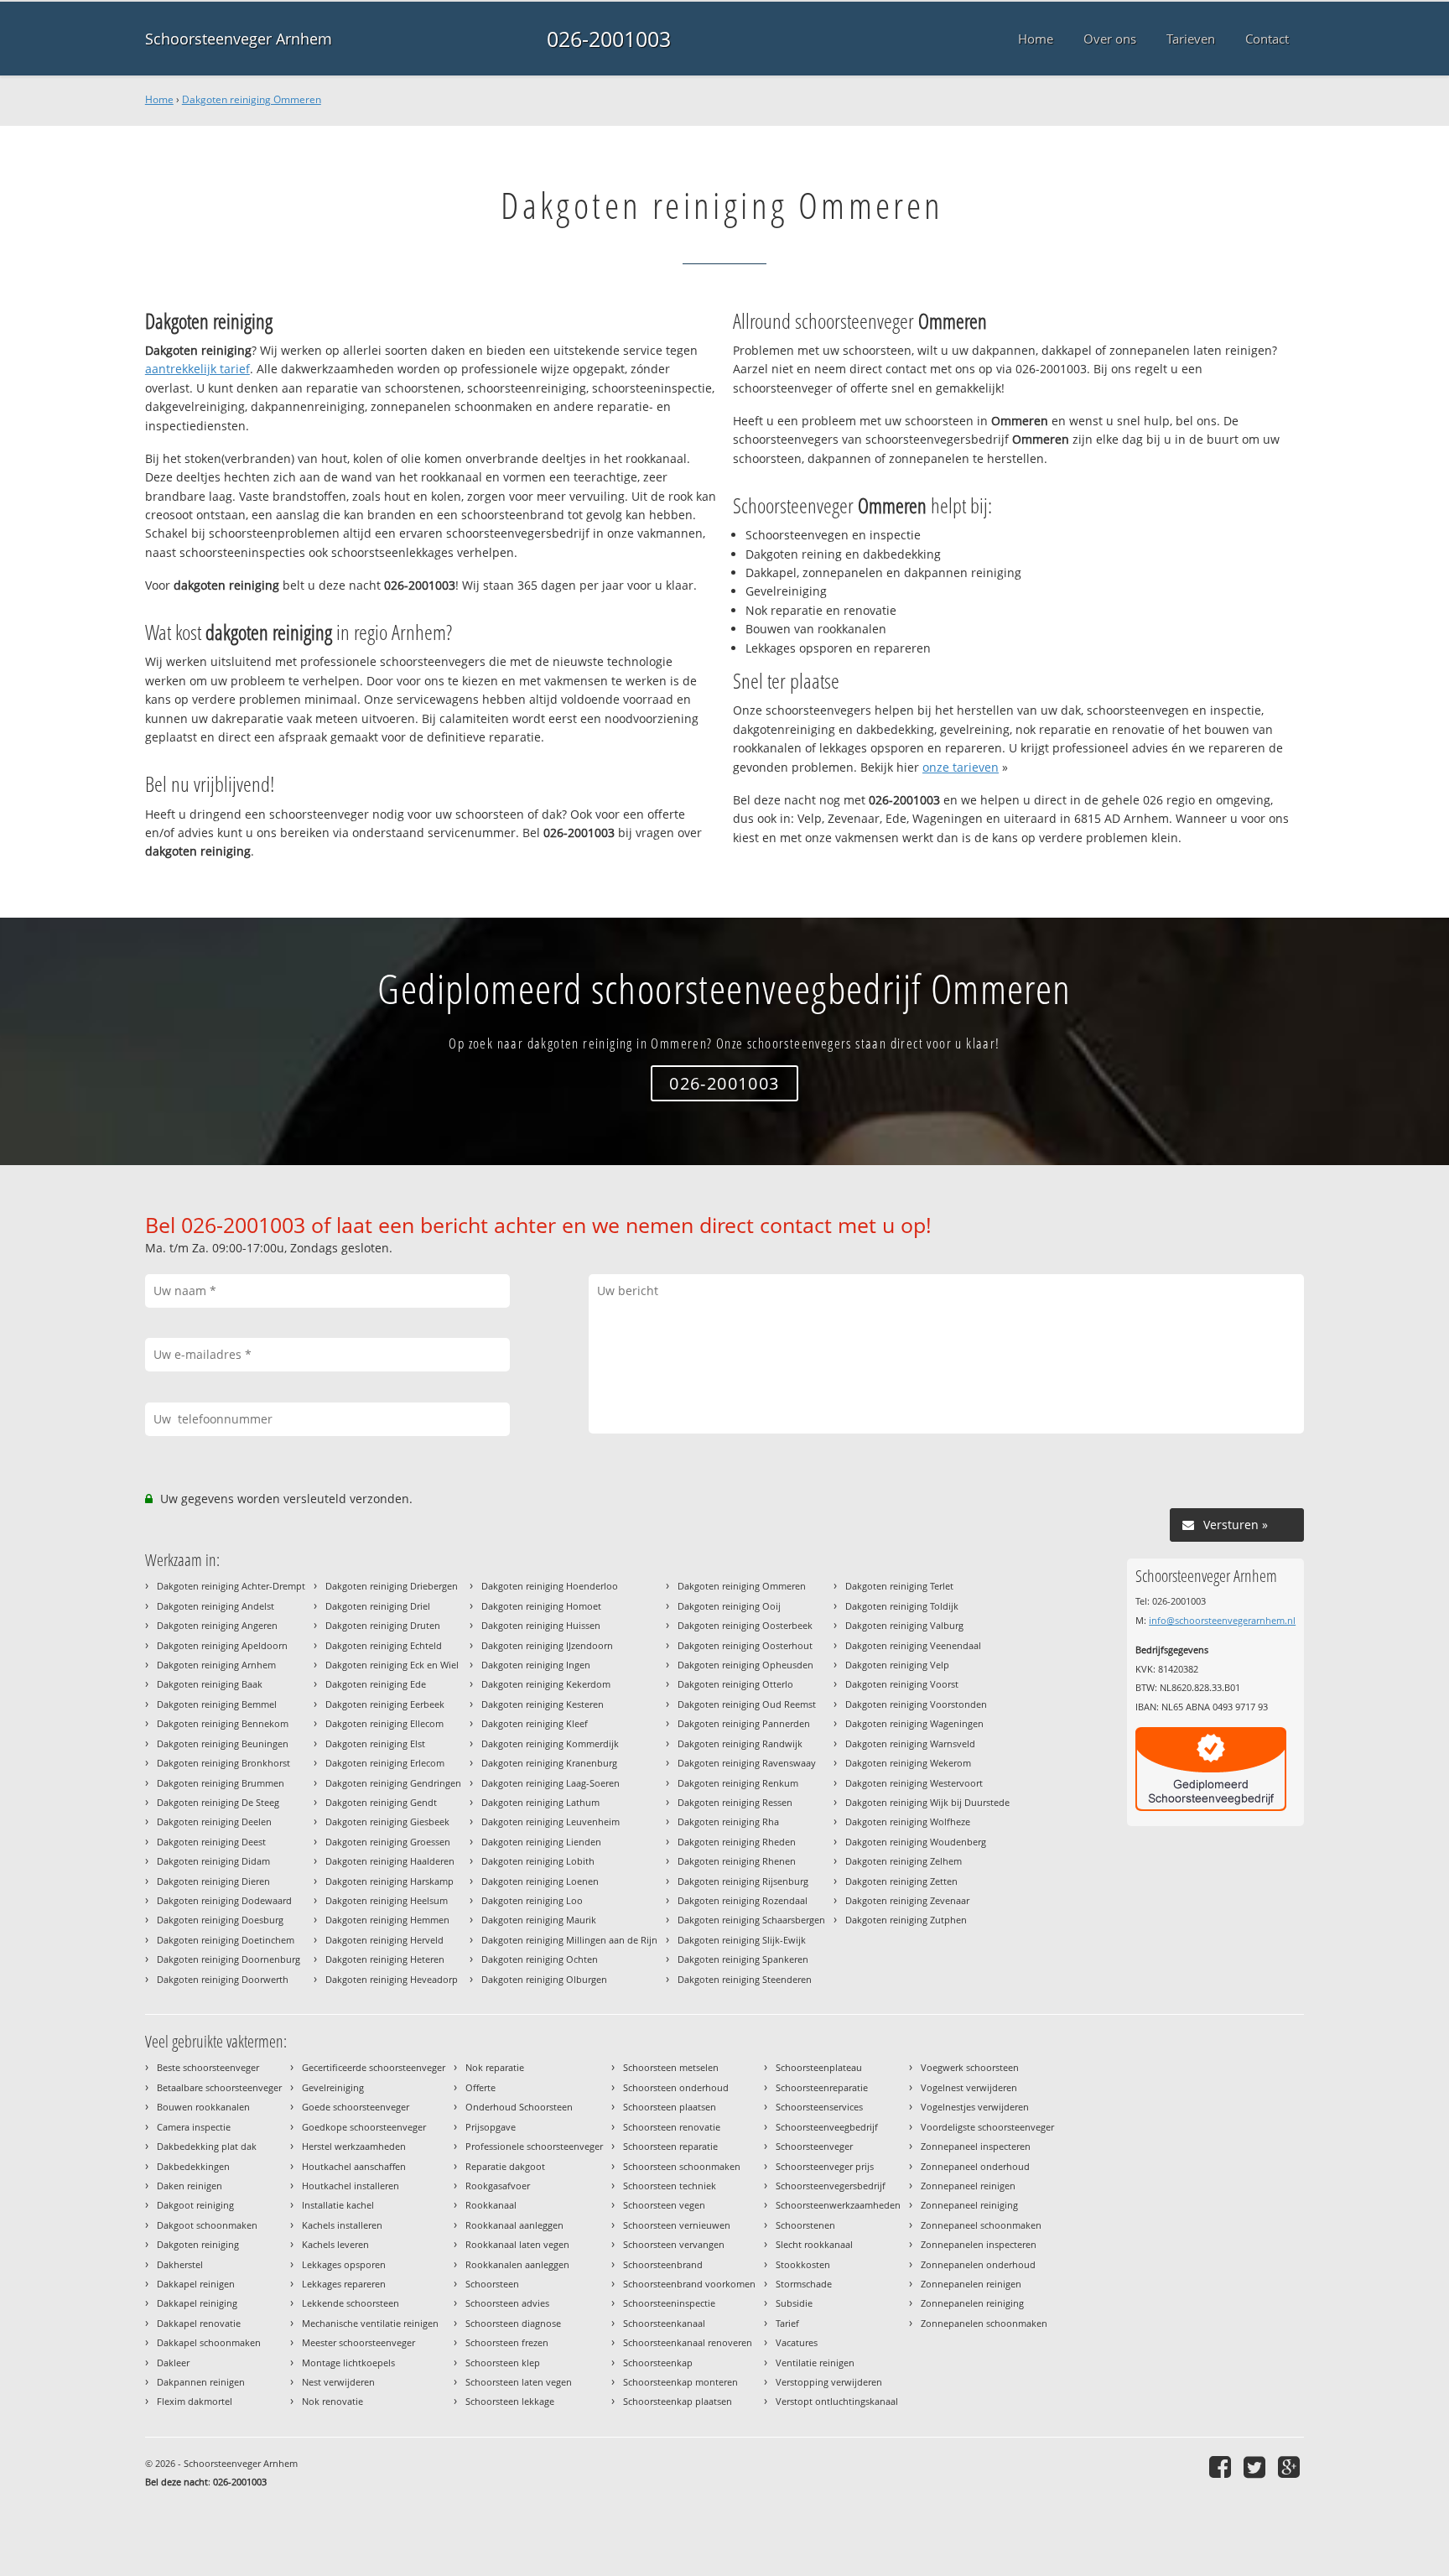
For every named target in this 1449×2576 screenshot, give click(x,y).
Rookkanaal (491, 2205)
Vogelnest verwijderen (969, 2087)
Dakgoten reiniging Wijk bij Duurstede (927, 1802)
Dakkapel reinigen (196, 2284)
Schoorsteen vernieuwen (677, 2225)
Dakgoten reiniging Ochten (540, 1959)
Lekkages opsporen (344, 2264)
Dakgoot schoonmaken (207, 2225)
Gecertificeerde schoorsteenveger (374, 2067)
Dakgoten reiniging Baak (210, 1684)
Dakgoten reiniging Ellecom (384, 1723)
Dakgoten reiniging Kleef (535, 1723)
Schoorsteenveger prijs (825, 2166)
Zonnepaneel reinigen (968, 2186)
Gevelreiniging (333, 2087)
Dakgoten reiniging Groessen (388, 1842)
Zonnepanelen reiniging (972, 2303)
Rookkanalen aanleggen (517, 2264)
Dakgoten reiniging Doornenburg (229, 1959)
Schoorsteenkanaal (664, 2323)
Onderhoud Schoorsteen (519, 2107)
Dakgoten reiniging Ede (376, 1684)
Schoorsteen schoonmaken (682, 2166)
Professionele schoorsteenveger (534, 2146)
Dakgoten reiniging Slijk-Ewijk (742, 1940)
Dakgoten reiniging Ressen (735, 1802)
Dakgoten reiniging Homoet (541, 1606)
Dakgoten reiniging (198, 2244)
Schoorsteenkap (658, 2363)
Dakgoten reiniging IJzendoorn (547, 1645)
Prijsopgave (491, 2127)
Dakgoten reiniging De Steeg (218, 1802)
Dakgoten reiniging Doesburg (220, 1920)
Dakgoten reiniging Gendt (381, 1802)
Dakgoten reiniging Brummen (221, 1783)
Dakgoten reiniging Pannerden (744, 1723)
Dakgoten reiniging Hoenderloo (550, 1586)
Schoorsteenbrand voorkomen (689, 2284)
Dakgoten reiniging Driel (378, 1606)
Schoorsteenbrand (663, 2264)
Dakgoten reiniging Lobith (538, 1861)
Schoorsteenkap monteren (680, 2382)
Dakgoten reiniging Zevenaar (907, 1900)
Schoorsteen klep (503, 2363)
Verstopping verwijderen (829, 2382)
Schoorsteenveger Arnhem (239, 39)
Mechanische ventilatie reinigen (370, 2323)
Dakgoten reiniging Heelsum (387, 1900)
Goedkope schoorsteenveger (364, 2127)
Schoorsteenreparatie (822, 2087)
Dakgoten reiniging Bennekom (223, 1723)
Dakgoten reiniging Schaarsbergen (751, 1920)
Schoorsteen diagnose (513, 2323)
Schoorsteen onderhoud (676, 2087)
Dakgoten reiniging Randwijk (740, 1743)
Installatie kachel (338, 2205)
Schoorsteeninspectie (669, 2303)
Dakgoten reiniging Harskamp (390, 1881)
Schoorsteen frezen (507, 2342)
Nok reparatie (495, 2067)
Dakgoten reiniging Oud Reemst (747, 1704)
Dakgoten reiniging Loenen (540, 1881)
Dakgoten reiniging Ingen (536, 1665)
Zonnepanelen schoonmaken (984, 2323)
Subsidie (794, 2303)
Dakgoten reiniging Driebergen (392, 1586)
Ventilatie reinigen (815, 2363)
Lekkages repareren (344, 2284)
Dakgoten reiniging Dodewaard (224, 1900)
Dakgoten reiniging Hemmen (387, 1920)
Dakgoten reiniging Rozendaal (743, 1900)
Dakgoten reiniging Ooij (729, 1606)
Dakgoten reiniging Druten (383, 1625)
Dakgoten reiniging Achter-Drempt (231, 1586)
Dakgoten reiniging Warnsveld (910, 1743)
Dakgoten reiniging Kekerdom (546, 1684)
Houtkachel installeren (351, 2186)
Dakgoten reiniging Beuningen (223, 1743)
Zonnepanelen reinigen (971, 2284)
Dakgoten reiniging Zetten (901, 1881)
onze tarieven (961, 767)
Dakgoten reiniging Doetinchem (226, 1940)
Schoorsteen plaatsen (670, 2107)
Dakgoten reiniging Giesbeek (387, 1821)
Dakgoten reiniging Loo (532, 1900)
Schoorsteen (492, 2284)
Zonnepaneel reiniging (969, 2205)
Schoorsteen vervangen (674, 2244)
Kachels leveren (335, 2244)
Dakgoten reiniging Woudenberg (916, 1842)
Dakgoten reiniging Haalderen (390, 1861)
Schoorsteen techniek (670, 2186)
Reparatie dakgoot (505, 2166)
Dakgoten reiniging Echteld (384, 1645)
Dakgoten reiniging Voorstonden (916, 1704)
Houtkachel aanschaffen (354, 2166)
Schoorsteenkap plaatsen (678, 2401)
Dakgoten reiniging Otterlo (735, 1684)
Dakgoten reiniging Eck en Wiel (392, 1665)
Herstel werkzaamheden (354, 2146)
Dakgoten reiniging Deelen (214, 1821)
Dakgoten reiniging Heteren (385, 1959)
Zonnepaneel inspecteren (976, 2146)
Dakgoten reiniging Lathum (540, 1802)
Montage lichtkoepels (348, 2363)
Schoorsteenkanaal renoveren (688, 2342)
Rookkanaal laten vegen (517, 2244)
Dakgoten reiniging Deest (211, 1842)
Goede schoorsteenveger (356, 2107)
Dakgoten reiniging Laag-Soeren (551, 1783)
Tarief (787, 2323)
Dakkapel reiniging (197, 2303)
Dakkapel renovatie (199, 2323)
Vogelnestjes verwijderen (975, 2107)
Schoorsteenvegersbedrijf (831, 2186)
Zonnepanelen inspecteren (979, 2244)
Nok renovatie (332, 2401)
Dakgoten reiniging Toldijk (902, 1606)
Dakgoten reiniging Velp (897, 1665)
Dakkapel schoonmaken (209, 2342)
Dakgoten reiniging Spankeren (743, 1959)
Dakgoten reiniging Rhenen (737, 1861)
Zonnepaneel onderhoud (975, 2166)
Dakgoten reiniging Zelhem (904, 1861)
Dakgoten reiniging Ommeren (252, 99)
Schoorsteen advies (507, 2303)
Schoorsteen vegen (664, 2205)
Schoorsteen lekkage (510, 2401)
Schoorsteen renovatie (672, 2127)
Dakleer (173, 2363)
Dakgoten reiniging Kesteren (543, 1704)
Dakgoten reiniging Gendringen (393, 1783)
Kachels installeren (342, 2225)
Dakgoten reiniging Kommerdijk (550, 1743)
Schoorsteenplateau (819, 2067)
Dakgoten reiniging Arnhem (216, 1665)
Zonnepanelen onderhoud (978, 2264)
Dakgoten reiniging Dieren (213, 1881)
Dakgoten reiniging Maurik (539, 1920)
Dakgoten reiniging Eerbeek (385, 1704)
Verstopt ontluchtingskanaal (837, 2401)
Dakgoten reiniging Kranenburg (549, 1763)
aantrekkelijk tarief (197, 369)
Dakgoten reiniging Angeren (217, 1625)
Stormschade (804, 2284)
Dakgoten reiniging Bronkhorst (223, 1763)
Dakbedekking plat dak (207, 2146)
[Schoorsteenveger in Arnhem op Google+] (1291, 2467)
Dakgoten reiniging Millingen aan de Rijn (569, 1940)
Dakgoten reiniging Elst (375, 1743)
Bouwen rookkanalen (203, 2107)
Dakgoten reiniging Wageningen (914, 1723)
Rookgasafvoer (498, 2186)
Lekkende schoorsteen (351, 2303)
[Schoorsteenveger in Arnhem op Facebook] (1222, 2467)
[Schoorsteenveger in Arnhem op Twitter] (1257, 2467)
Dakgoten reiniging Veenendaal (913, 1645)
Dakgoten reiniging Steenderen (745, 1979)
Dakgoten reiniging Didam (213, 1861)
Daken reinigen (190, 2186)
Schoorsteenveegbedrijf (827, 2127)
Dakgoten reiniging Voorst (902, 1684)
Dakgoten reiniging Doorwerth (223, 1979)
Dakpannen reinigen (201, 2382)
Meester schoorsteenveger (358, 2342)
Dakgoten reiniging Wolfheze (908, 1821)
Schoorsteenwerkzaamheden (838, 2205)
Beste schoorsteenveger (208, 2067)
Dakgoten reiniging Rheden (737, 1842)
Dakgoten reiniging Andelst (216, 1606)
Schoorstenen (805, 2225)
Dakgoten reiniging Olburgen (544, 1979)
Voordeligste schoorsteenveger (987, 2127)
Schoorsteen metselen (671, 2067)
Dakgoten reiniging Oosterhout (745, 1645)
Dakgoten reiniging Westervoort (914, 1783)
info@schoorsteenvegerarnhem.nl (1222, 1620)
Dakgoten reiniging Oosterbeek (745, 1625)
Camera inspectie (194, 2127)
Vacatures (797, 2342)
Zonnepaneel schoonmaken (981, 2225)
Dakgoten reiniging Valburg (904, 1625)
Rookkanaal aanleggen (514, 2225)
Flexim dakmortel (195, 2401)
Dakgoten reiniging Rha (728, 1821)
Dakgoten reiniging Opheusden (745, 1665)
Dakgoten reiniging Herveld (384, 1940)
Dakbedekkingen (193, 2166)
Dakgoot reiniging (195, 2205)
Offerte (480, 2087)
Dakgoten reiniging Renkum (738, 1783)
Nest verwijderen (338, 2382)
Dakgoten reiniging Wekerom (908, 1763)
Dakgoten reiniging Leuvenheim (551, 1821)
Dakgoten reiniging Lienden (541, 1842)
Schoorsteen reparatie (670, 2146)
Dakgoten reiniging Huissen (541, 1625)
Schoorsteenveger (814, 2146)
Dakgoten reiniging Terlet (899, 1586)
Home (159, 99)
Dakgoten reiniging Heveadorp (392, 1979)
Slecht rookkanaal (814, 2244)
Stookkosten (803, 2264)
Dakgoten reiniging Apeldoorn (222, 1645)
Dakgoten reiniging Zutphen (906, 1920)
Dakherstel (180, 2264)
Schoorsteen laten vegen (519, 2382)
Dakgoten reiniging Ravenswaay (747, 1763)
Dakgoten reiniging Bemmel (217, 1704)
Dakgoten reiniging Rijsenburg (743, 1881)
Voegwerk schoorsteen (970, 2067)
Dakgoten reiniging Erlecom (385, 1763)
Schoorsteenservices (819, 2107)
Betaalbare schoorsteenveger (219, 2087)
